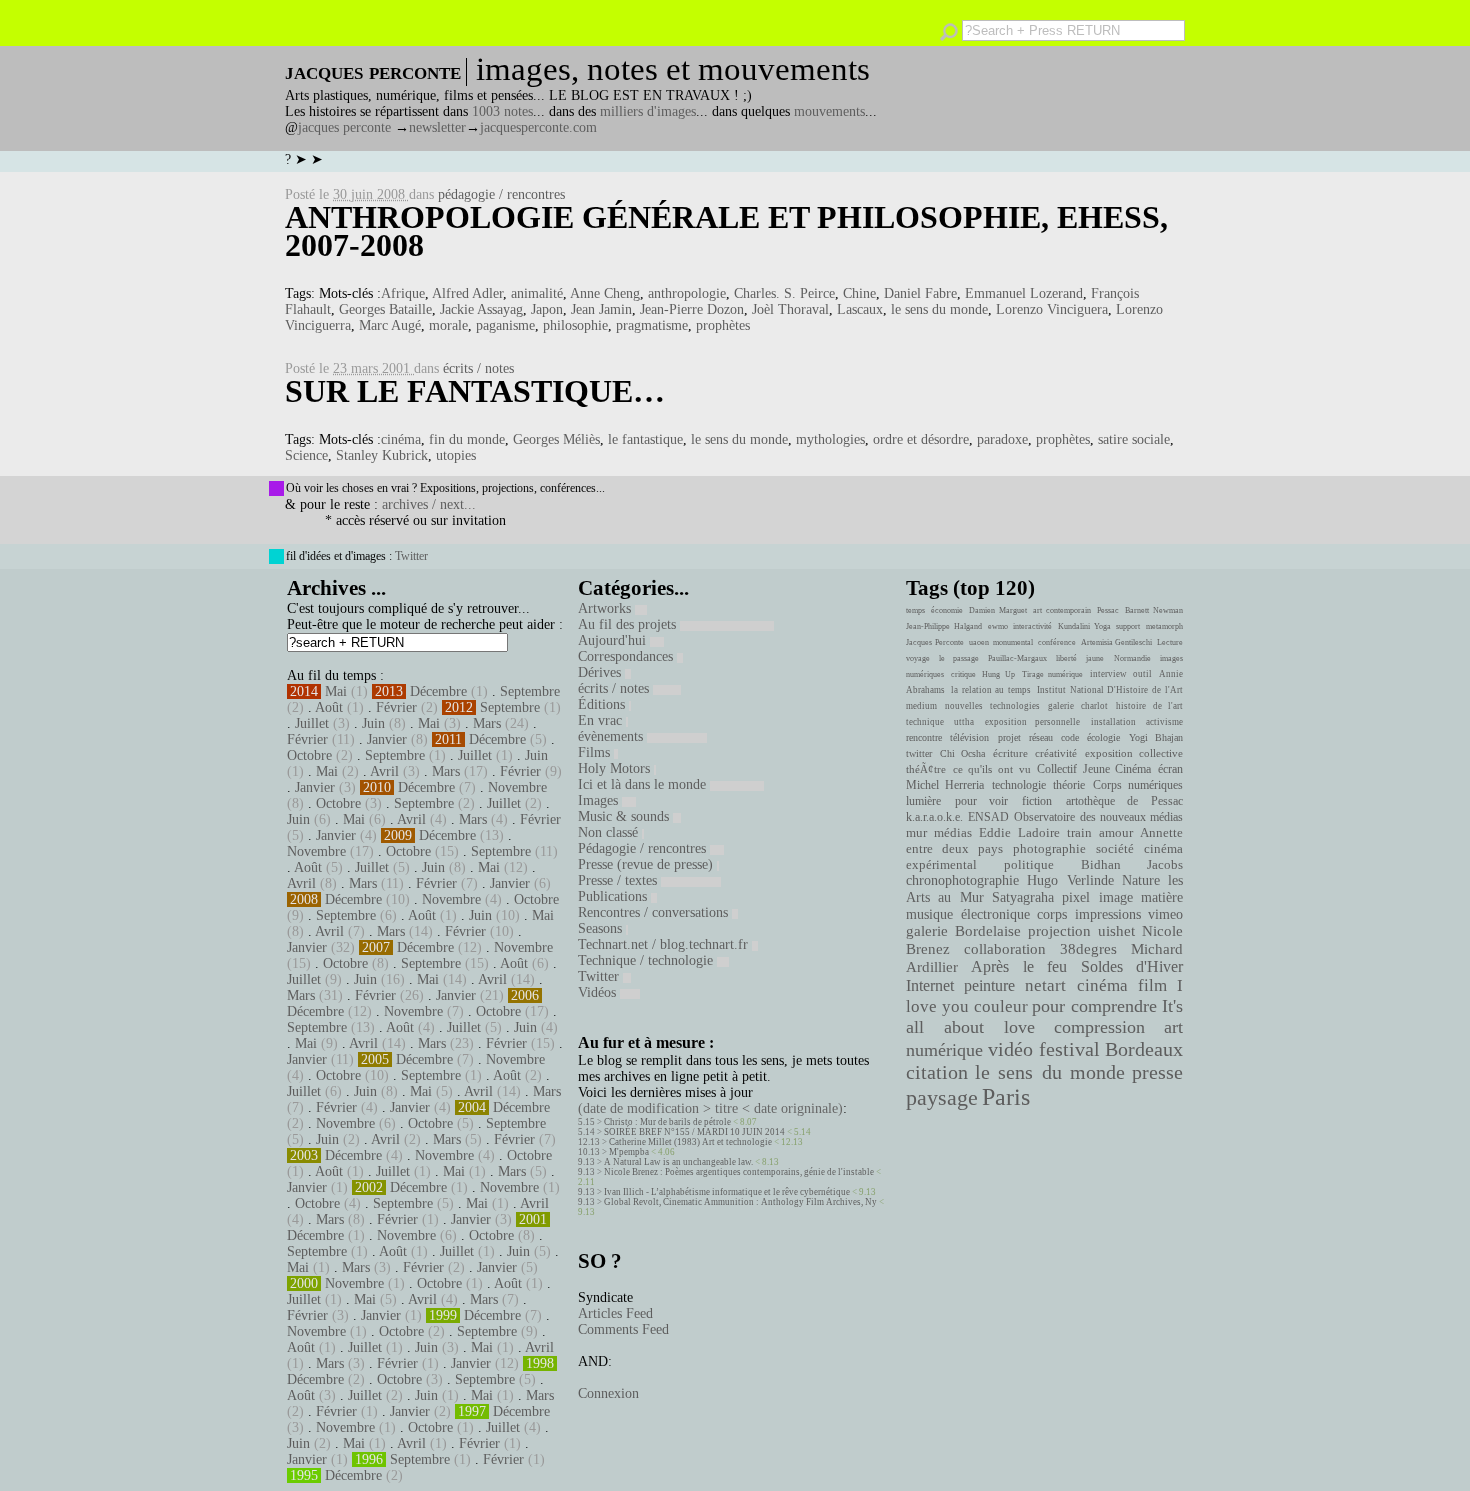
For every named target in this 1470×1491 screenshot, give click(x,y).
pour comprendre (1094, 1006)
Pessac (1108, 610)
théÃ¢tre (926, 769)
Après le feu (1019, 966)
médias (953, 833)
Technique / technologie (647, 960)
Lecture (1170, 642)
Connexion (608, 1393)
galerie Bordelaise (963, 931)
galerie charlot (1077, 706)
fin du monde (467, 439)
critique (963, 674)
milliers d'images (648, 111)
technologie (1019, 785)
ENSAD (988, 817)
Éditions (603, 704)
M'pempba (629, 1152)
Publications (614, 896)
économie (947, 610)
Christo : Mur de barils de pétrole (667, 1122)
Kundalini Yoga (1084, 626)
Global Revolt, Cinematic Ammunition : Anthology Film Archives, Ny (740, 1202)
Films (596, 752)
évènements (612, 736)
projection (1059, 931)
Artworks (606, 608)
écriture (1010, 753)
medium (921, 706)
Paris (1006, 1097)
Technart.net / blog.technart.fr (665, 944)
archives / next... (429, 504)
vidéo (1010, 1049)
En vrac (602, 720)
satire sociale (1134, 439)
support (1128, 626)
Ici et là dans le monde (644, 784)
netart (1045, 985)
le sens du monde (939, 309)
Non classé (610, 832)
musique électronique (967, 914)
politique (1029, 864)
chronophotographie (962, 880)
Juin (373, 723)
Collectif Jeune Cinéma (1094, 769)
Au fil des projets (629, 624)
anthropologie (687, 293)
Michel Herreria (945, 785)
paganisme (505, 325)
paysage (942, 1098)
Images (600, 800)
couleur (1001, 1006)
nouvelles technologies (992, 706)
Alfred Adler (467, 293)
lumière (923, 801)
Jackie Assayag (481, 309)
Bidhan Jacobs (1132, 864)
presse (1157, 1072)
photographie (1049, 849)
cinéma (401, 439)
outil (1142, 674)
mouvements (829, 111)
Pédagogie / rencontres (644, 848)
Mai (336, 691)
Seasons (602, 928)
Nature (1141, 880)
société (1115, 849)
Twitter (411, 556)
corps (1052, 914)
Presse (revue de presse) (647, 864)
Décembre (438, 691)
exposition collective (1134, 753)
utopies (456, 455)
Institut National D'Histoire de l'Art (1110, 690)
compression (1099, 1027)
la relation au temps (991, 690)
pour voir (982, 801)
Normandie (1132, 658)
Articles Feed (615, 1313)
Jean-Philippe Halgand (944, 626)
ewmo (998, 626)
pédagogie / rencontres (501, 194)
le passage (958, 658)
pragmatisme (652, 325)
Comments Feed (623, 1329)
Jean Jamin (601, 309)
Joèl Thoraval (790, 309)
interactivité (1032, 626)
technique (925, 722)
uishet (1116, 931)
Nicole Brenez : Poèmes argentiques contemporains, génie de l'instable (739, 1172)
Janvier (387, 739)
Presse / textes (619, 880)
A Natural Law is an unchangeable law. (678, 1162)
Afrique (403, 293)
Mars (487, 723)
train (1079, 833)
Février (396, 707)
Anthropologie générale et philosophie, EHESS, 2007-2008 (726, 231)
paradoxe (1002, 439)
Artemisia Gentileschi (1117, 642)
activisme (1164, 722)
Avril (384, 771)
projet (1009, 737)
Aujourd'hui (614, 640)
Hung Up (998, 674)
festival (1069, 1049)
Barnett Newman (1154, 610)
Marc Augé (390, 325)
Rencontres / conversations (655, 912)
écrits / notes (478, 368)
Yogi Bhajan (1156, 737)
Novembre (517, 787)
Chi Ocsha (963, 753)
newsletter (437, 127)
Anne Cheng (605, 293)
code (1070, 737)
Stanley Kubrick (382, 455)
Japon (547, 309)
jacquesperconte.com (538, 127)
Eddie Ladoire (1019, 833)
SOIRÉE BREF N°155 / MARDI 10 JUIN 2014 (694, 1132)
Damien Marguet (998, 610)
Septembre (530, 691)
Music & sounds (625, 816)
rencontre (924, 737)
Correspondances (627, 656)
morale (448, 325)
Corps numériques (1138, 785)
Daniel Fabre (920, 293)
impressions (1108, 914)
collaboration (1005, 949)
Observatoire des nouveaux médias (1098, 817)
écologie (1103, 737)
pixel (1076, 897)
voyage (918, 658)
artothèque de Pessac (1124, 801)
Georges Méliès (556, 439)
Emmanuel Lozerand (1024, 293)
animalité (537, 293)
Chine (859, 293)
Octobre (309, 755)
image (1116, 897)
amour (1116, 833)
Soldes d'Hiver (1132, 966)
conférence (1057, 642)
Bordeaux (1144, 1049)
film (1152, 985)
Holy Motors (616, 768)
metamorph (1164, 626)
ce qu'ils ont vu (992, 769)
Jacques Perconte (935, 642)
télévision (969, 737)
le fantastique (645, 439)
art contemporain (1062, 610)
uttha (964, 722)
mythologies (830, 439)
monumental (1013, 642)
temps (915, 610)
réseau (1041, 737)
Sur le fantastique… (475, 391)
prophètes (723, 325)
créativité (1056, 753)
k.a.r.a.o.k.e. (934, 817)
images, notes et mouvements (673, 69)
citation (937, 1072)
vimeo (1165, 914)
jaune (1095, 658)
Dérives (601, 672)
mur (916, 833)
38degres (1088, 948)
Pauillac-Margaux (1017, 658)
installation (1113, 722)
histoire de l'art (1149, 706)
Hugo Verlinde (1070, 880)
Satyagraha (1023, 897)
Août (329, 707)
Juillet (312, 723)
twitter (919, 753)
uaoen (979, 642)
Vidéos (599, 992)
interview (1108, 674)
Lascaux (860, 309)
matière (1162, 897)
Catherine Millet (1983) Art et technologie (690, 1142)
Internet (930, 986)
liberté (1066, 658)
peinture (989, 986)
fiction (1037, 801)
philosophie (575, 325)
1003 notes (502, 111)
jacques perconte (344, 127)
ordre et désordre (921, 439)
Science (306, 455)
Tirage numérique (1053, 674)
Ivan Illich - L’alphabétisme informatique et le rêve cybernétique (727, 1192)
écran (1170, 769)
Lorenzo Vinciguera (1052, 309)
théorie (1069, 785)
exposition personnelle (1032, 722)
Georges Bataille (385, 309)
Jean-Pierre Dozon (692, 309)
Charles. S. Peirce (784, 293)
